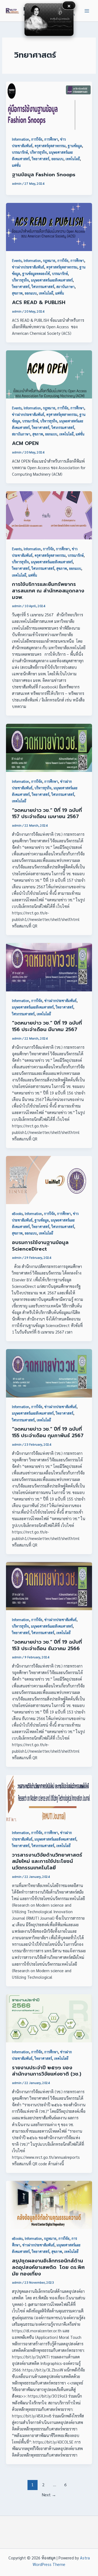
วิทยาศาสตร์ (41, 159)
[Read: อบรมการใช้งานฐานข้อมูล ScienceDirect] (49, 1179)
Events (17, 260)
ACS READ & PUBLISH (39, 302)
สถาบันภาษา (65, 287)
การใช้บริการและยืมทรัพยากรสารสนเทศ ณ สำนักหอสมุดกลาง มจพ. (48, 591)
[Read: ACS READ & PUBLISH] (49, 226)
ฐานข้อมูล (75, 146)
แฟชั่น (16, 165)
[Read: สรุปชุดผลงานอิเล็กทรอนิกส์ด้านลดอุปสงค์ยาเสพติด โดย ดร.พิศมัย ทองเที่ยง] (49, 2204)
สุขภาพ (17, 293)
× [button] (69, 5)
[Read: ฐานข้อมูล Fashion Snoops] (49, 105)
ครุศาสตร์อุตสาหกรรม (50, 146)
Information (21, 139)
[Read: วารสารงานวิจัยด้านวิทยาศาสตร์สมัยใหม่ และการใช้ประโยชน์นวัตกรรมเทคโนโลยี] (49, 1798)
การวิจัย (37, 139)
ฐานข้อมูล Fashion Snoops (44, 175)
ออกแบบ (57, 159)
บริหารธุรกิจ (38, 152)
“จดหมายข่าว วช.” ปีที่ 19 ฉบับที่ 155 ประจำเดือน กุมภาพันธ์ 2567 (48, 1432)
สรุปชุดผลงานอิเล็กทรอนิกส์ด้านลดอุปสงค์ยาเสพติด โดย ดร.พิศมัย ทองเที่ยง (48, 2267)
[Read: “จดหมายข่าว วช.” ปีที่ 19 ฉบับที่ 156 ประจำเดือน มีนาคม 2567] (49, 967)
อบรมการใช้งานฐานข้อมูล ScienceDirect (40, 1246)
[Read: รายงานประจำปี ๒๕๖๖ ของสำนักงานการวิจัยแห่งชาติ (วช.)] (49, 2017)
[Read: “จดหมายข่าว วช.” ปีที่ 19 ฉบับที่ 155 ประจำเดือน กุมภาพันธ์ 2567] (49, 1373)
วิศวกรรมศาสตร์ (43, 287)
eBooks (17, 1213)
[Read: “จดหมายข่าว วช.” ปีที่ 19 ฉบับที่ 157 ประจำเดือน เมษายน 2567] (49, 747)
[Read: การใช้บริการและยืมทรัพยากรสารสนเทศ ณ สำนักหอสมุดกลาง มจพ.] (49, 514)
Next (49, 2495)
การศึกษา (51, 139)
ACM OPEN (25, 443)
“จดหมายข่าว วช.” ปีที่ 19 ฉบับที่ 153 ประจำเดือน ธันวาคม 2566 (47, 1645)
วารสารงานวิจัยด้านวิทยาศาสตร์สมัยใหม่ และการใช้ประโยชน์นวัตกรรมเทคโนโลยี (47, 1861)
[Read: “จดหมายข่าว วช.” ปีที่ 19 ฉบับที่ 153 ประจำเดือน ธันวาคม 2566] (49, 1585)
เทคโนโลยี (73, 159)
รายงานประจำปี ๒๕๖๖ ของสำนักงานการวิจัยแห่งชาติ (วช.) (47, 2071)
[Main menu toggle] (87, 11)
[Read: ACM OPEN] (49, 374)
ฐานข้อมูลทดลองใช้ (36, 273)
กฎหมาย (49, 260)
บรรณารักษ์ (20, 152)
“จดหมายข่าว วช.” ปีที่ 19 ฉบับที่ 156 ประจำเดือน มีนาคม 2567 (47, 1026)
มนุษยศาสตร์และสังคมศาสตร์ (52, 280)
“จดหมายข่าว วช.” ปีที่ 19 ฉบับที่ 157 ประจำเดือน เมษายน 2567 (47, 814)
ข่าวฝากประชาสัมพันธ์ (28, 267)
